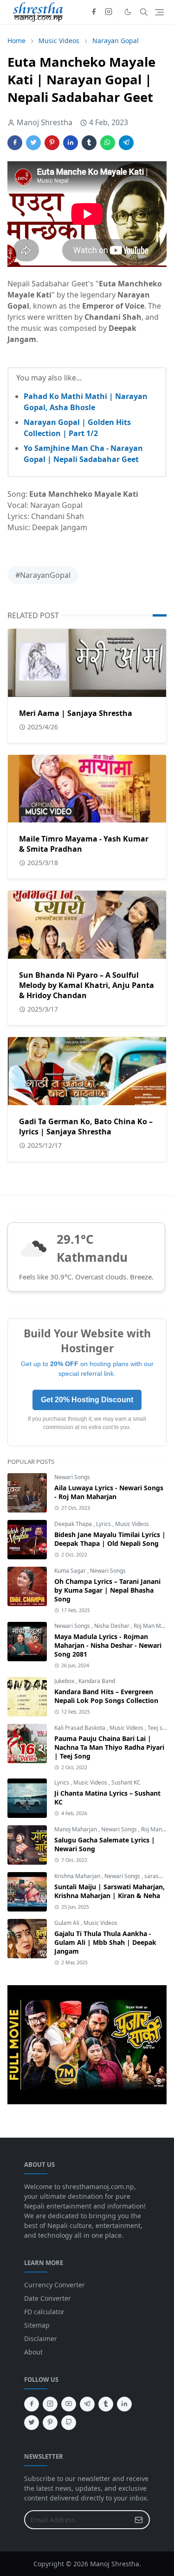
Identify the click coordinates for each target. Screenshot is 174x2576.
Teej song (160, 1728)
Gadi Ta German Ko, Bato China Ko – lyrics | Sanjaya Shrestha (86, 1127)
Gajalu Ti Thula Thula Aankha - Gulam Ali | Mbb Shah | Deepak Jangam (105, 1942)
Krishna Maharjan (78, 1876)
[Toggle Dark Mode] (128, 12)
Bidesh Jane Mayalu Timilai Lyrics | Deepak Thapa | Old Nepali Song (110, 1539)
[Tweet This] (33, 143)
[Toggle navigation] (159, 12)
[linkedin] (124, 2404)
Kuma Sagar (71, 1571)
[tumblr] (106, 2404)
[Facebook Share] (15, 143)
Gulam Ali (68, 1923)
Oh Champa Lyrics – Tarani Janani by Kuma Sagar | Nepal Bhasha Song (107, 1590)
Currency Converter (55, 2285)
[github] (69, 2423)
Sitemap (37, 2325)
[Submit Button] (139, 2520)
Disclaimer (41, 2339)
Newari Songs (72, 1477)
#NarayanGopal (43, 575)
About (33, 2352)
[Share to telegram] (126, 143)
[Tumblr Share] (89, 143)
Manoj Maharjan (76, 1829)
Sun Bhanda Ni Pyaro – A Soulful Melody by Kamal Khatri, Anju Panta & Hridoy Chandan (87, 985)
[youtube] (69, 2404)
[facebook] (94, 12)
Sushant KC (126, 1782)
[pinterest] (50, 2423)
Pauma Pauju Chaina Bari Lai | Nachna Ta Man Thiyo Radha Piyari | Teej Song (109, 1747)
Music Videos (132, 1524)
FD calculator (44, 2312)
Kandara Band (97, 1681)
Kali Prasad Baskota (81, 1728)
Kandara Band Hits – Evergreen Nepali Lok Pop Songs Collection (106, 1696)
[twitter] (32, 2423)
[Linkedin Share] (71, 143)
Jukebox (65, 1681)
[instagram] (109, 12)
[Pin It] (52, 143)
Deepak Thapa (74, 1524)
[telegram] (87, 2404)
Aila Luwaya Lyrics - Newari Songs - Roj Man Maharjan (109, 1492)
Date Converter (48, 2298)
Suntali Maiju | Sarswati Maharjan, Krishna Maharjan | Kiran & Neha (110, 1891)
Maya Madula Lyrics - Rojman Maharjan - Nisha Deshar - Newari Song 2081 (108, 1645)
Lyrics (104, 1524)
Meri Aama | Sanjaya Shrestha (76, 713)
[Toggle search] (144, 12)
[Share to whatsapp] (108, 143)
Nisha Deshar (113, 1626)
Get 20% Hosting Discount (87, 1400)
